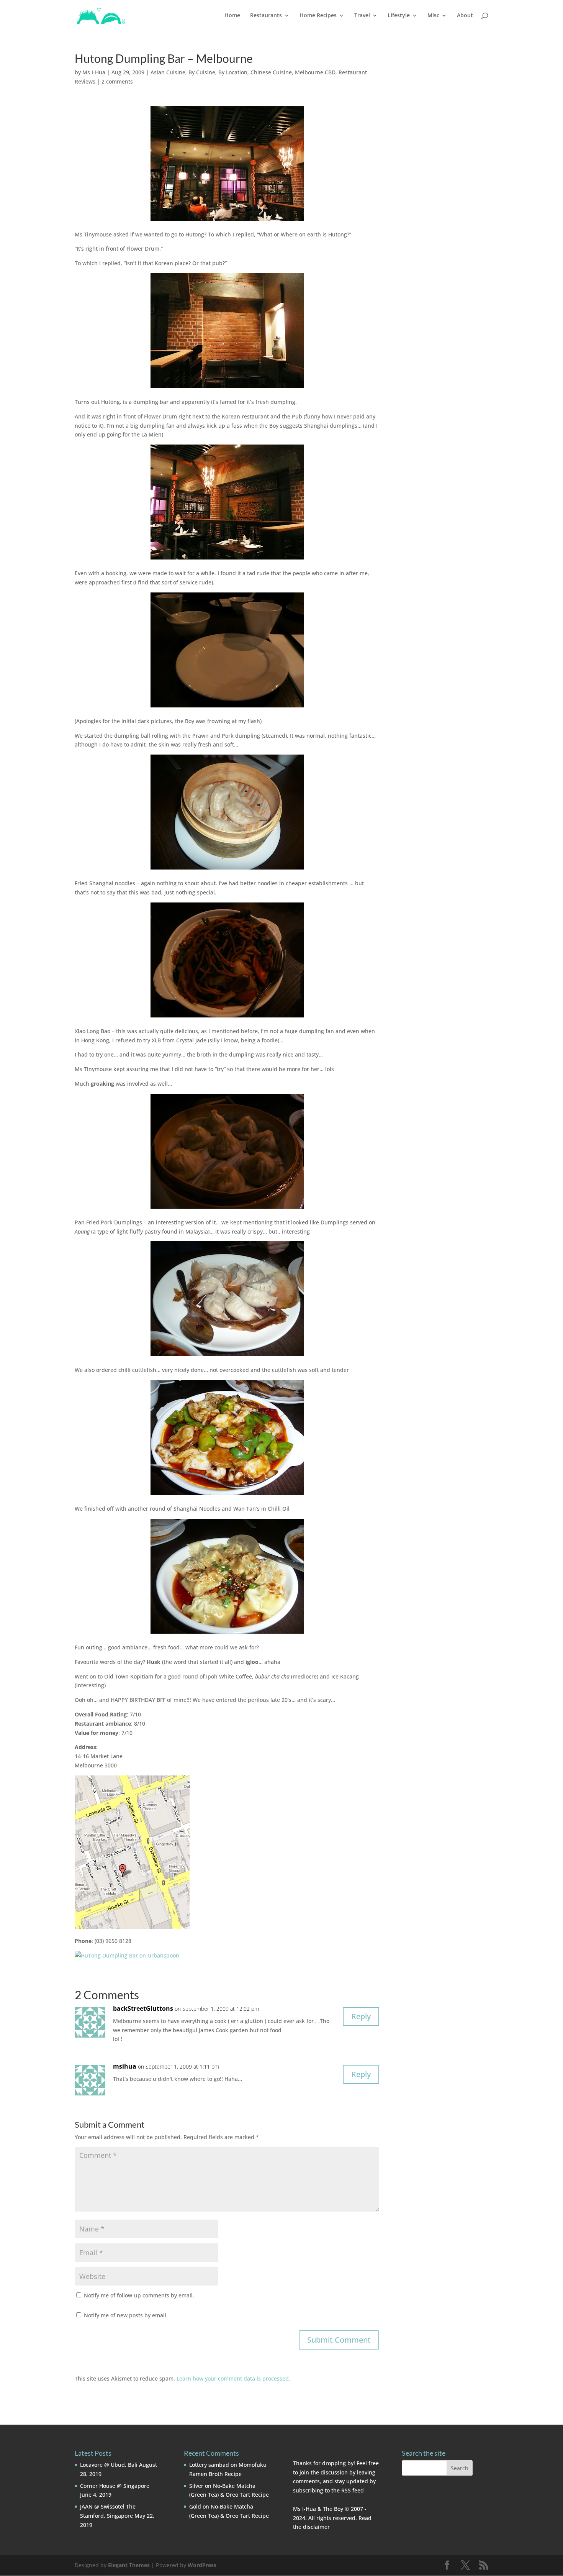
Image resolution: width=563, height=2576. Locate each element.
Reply (361, 2016)
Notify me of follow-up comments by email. (139, 2295)
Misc (433, 16)
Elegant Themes (129, 2565)
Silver (196, 2486)
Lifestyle (399, 16)
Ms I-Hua (94, 72)
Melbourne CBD (315, 72)
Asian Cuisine (168, 72)
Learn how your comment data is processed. (233, 2378)
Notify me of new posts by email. (126, 2315)
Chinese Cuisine (271, 72)
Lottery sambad (209, 2465)
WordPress (202, 2565)
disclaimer (316, 2527)
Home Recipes (318, 16)
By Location (233, 72)
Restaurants (266, 16)
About (465, 16)
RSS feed (353, 2490)
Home (232, 16)
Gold (195, 2506)
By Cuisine (202, 72)
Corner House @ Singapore (115, 2486)
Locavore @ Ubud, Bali (109, 2465)
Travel (362, 16)
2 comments (117, 81)
